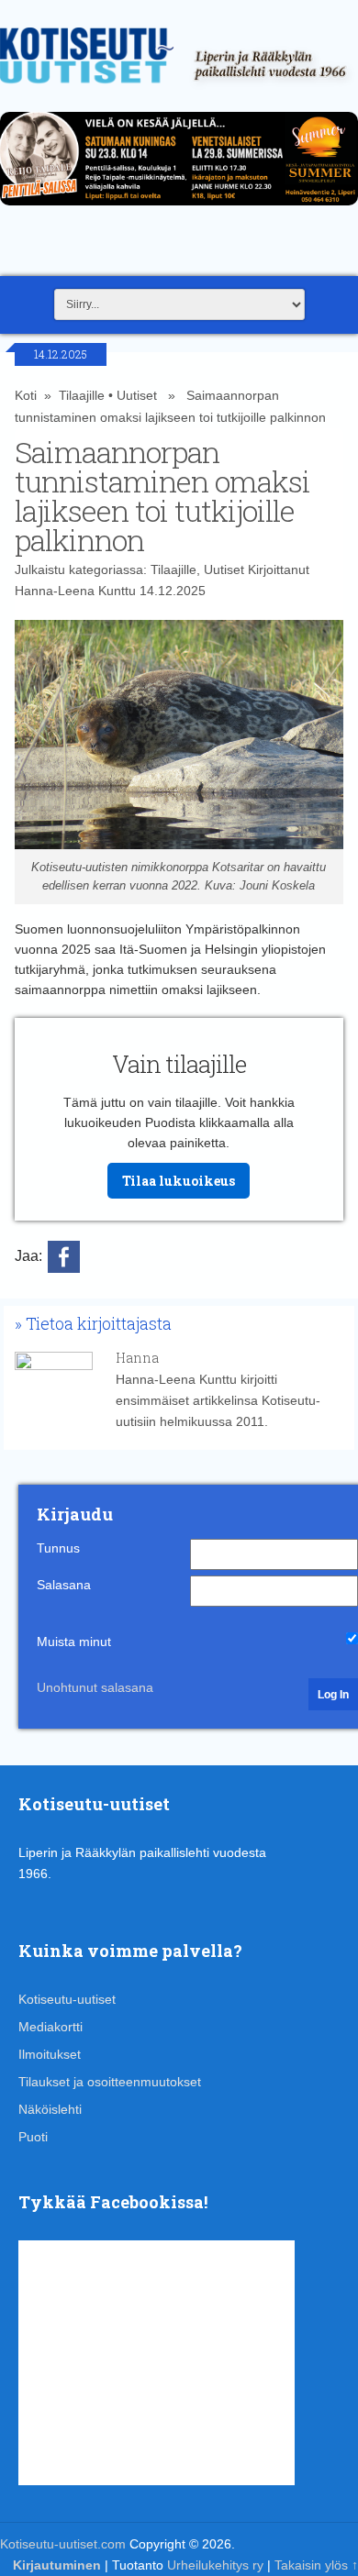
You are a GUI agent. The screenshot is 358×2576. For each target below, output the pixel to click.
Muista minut (74, 1642)
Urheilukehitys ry (215, 2565)
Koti (26, 395)
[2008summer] (179, 210)
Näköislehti (50, 2109)
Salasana (64, 1585)
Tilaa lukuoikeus (179, 1181)
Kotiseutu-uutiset (67, 1999)
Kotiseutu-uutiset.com (63, 2544)
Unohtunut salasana (95, 1687)
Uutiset (137, 395)
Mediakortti (50, 2027)
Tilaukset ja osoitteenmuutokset (110, 2082)
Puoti (33, 2137)
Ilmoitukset (50, 2054)
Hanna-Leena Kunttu (75, 591)
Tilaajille (82, 395)
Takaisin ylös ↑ (316, 2565)
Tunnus (58, 1548)
